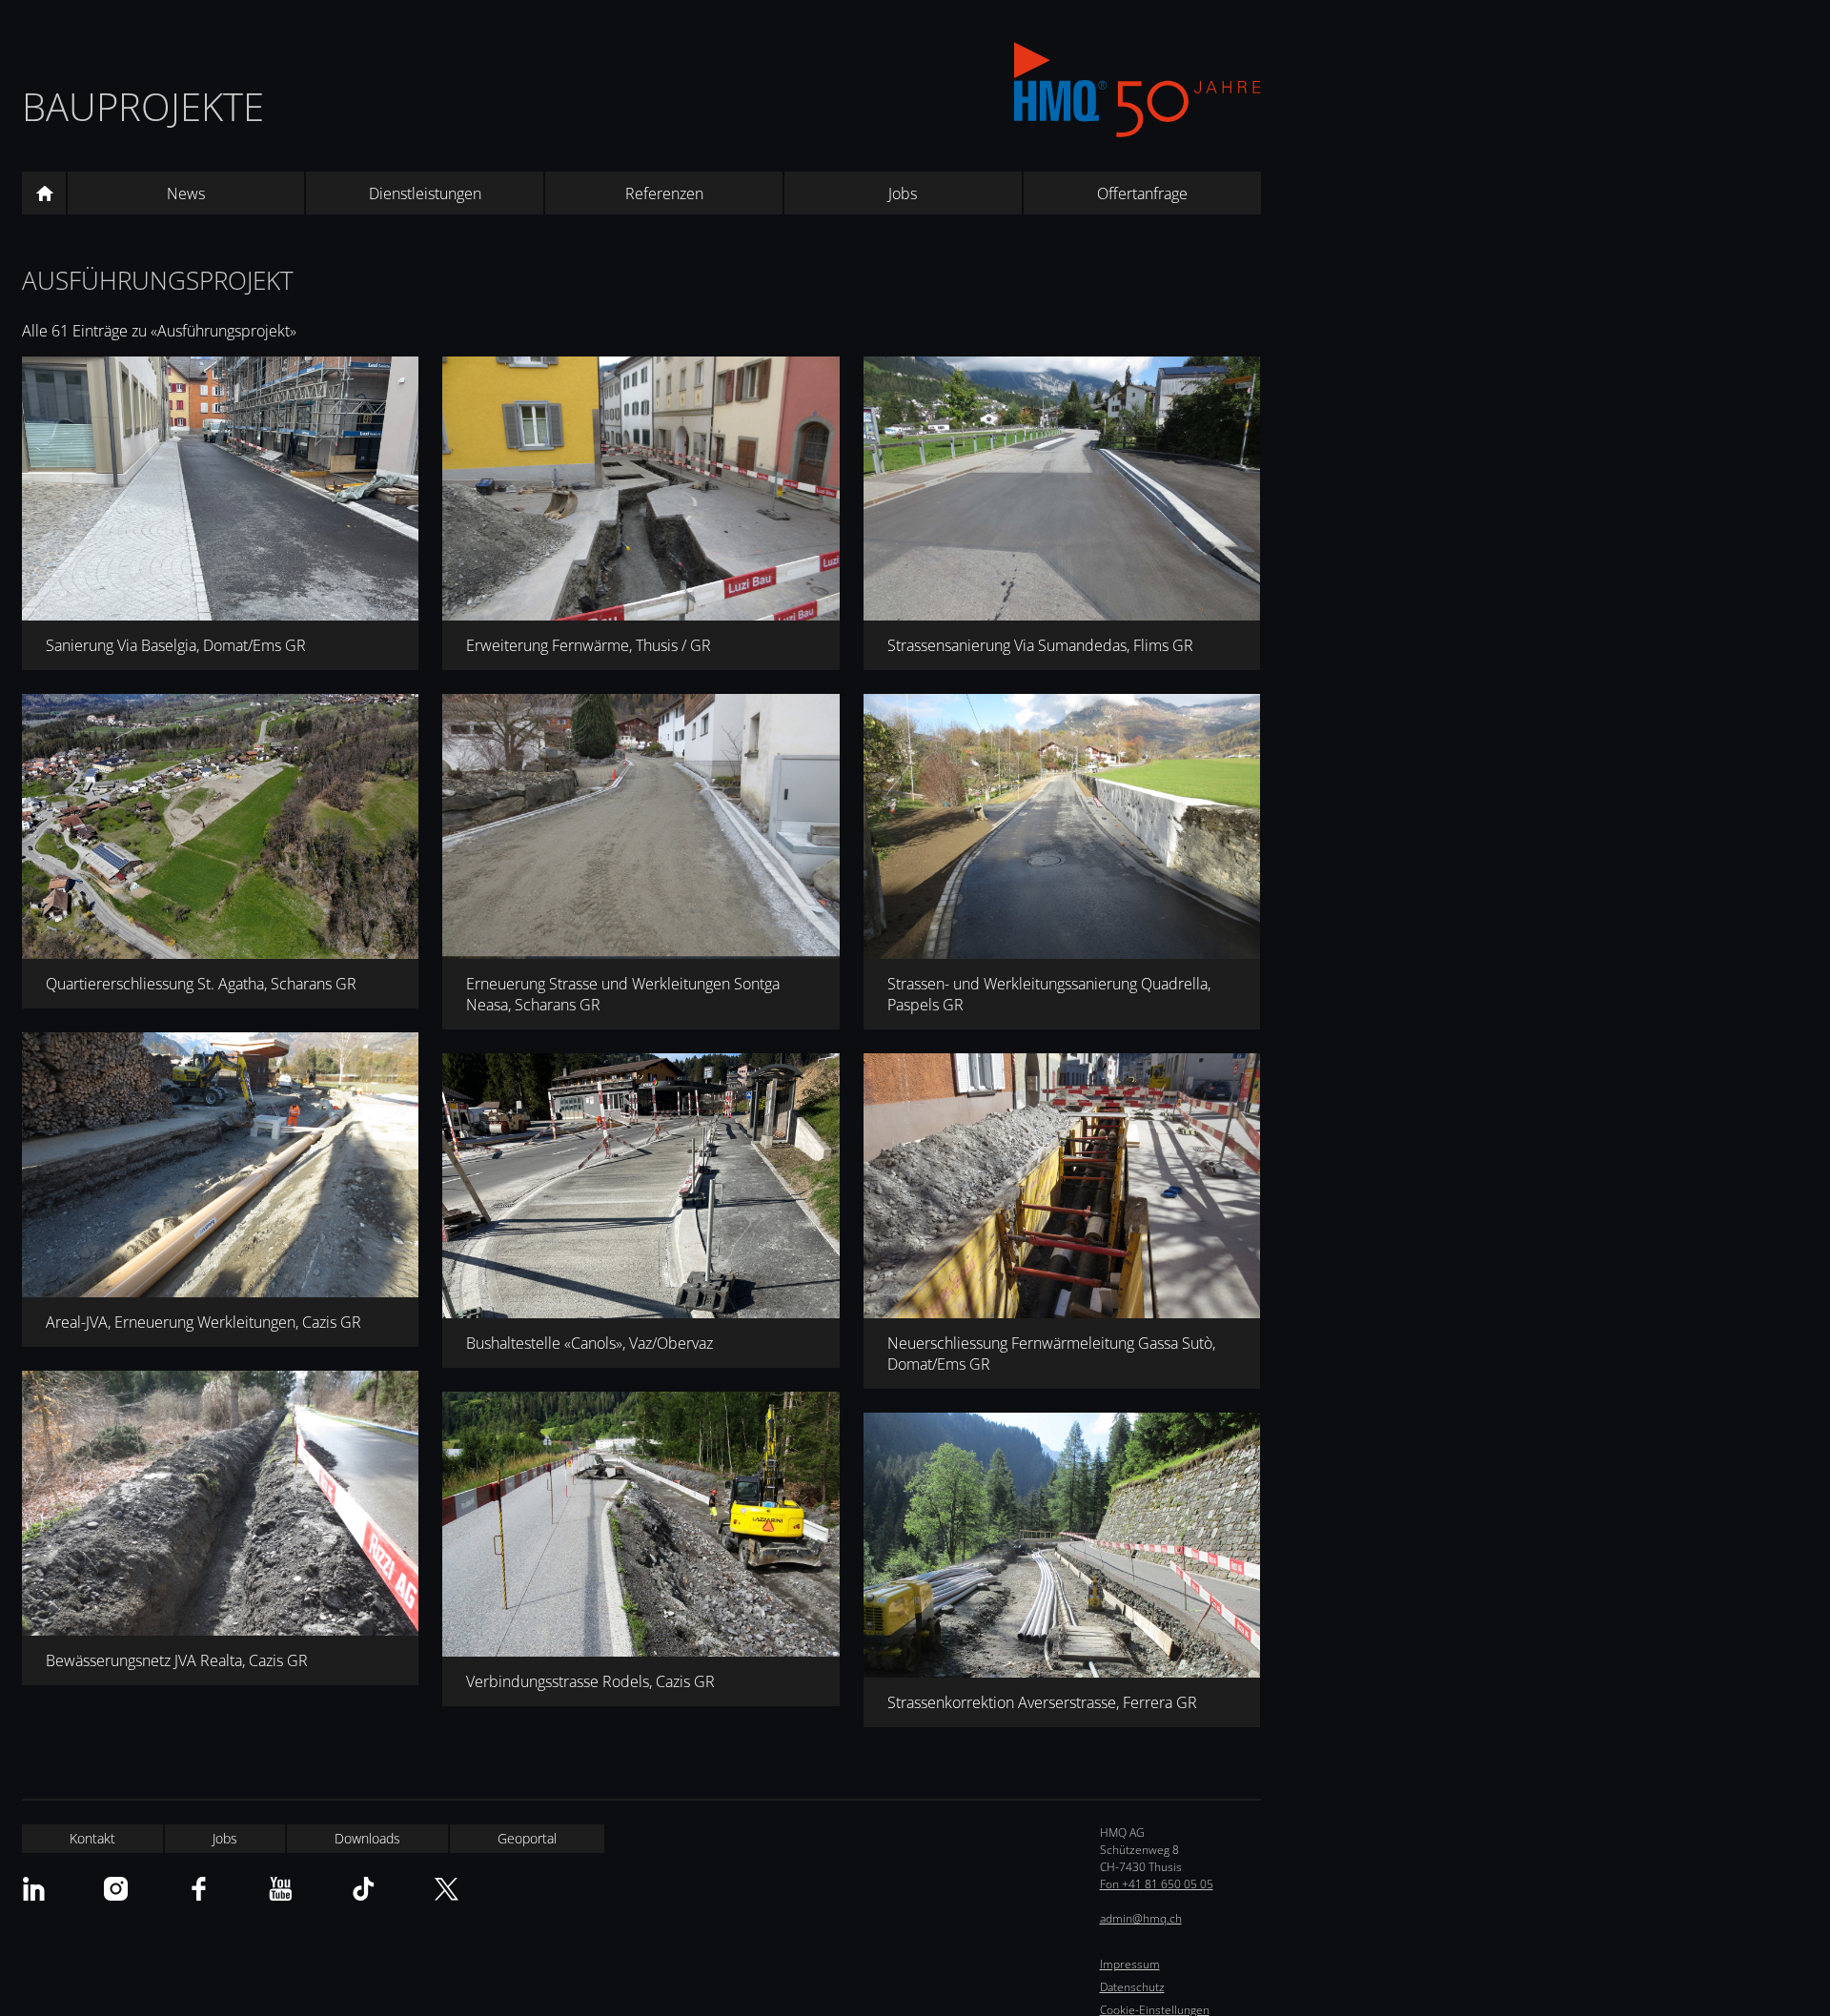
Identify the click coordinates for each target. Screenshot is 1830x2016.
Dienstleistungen (425, 193)
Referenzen (664, 193)
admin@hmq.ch (1141, 1918)
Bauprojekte (143, 106)
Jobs (903, 193)
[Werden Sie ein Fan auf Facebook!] (199, 1889)
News (186, 193)
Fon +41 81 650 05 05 (1157, 1884)
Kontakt (92, 1838)
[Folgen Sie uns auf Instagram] (116, 1889)
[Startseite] (44, 193)
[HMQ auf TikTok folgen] (364, 1889)
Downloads (367, 1838)
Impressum (1130, 1964)
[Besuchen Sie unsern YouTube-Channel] (281, 1889)
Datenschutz (1132, 1987)
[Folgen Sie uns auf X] (447, 1889)
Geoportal (527, 1838)
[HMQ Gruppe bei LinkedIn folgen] (34, 1889)
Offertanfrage (1142, 193)
